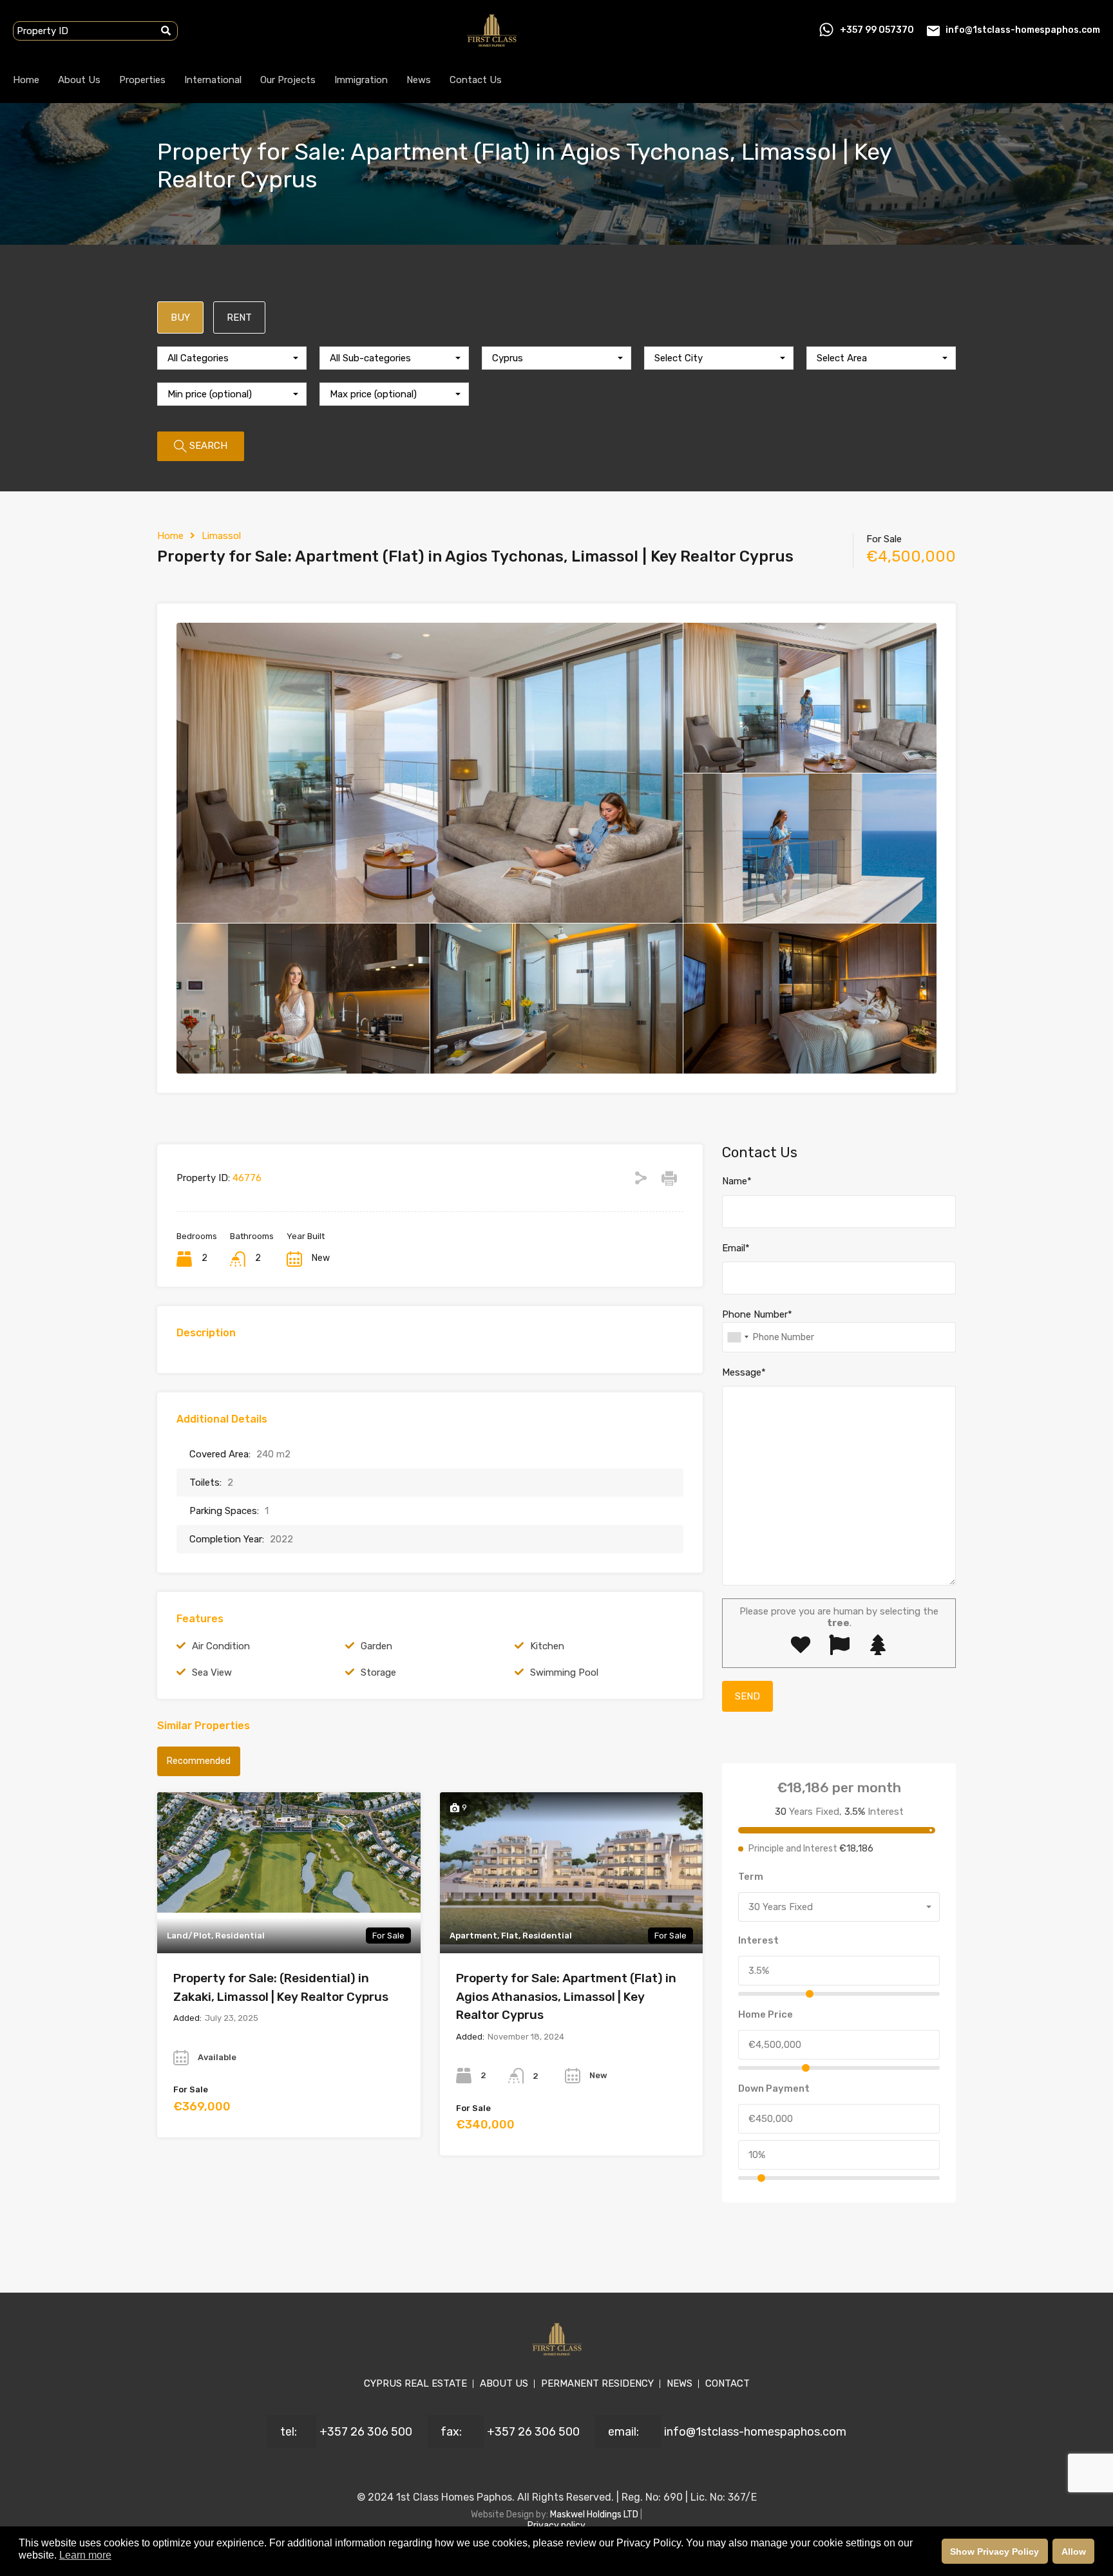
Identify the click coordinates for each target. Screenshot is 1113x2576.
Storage (378, 1672)
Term (751, 1877)
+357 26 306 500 (366, 2432)
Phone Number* (757, 1314)
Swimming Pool (564, 1672)
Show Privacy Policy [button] (994, 2552)
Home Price (766, 2014)
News (419, 80)
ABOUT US (504, 2383)
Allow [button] (1074, 2552)
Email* (736, 1248)
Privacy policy (556, 2525)
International (213, 80)
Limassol (221, 536)
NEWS (680, 2383)
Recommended (199, 1761)
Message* (744, 1372)
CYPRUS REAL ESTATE (415, 2383)
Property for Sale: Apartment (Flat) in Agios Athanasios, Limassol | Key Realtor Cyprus (566, 1996)
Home (26, 80)
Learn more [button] (85, 2555)
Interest (758, 1940)
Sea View (212, 1672)
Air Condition (221, 1646)
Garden (376, 1646)
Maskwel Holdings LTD (595, 2514)
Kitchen (547, 1646)
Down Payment (774, 2088)
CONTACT (728, 2383)
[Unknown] (737, 1337)
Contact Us (476, 80)
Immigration (361, 80)
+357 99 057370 (877, 30)
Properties (142, 80)
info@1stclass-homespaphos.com (1023, 30)
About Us (79, 80)
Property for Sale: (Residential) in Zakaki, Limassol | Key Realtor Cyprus (281, 1987)
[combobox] (232, 358)
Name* (737, 1181)
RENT (239, 317)
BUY (180, 317)
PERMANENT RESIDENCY (597, 2383)
